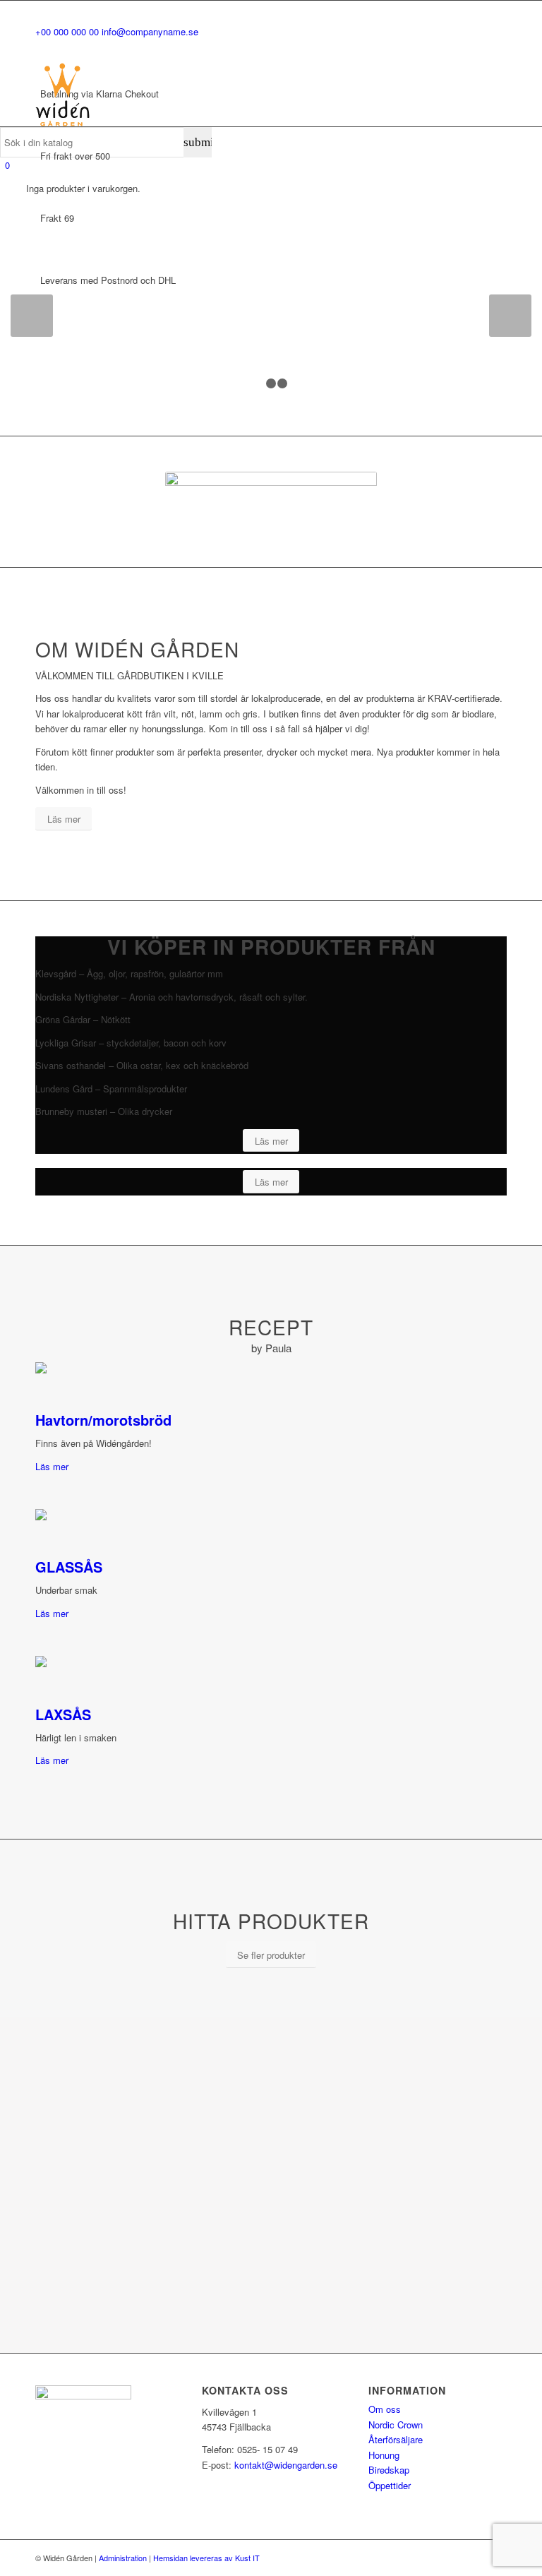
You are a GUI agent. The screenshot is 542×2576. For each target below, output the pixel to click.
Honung (384, 2455)
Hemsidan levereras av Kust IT (206, 2558)
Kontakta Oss (79, 313)
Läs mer (52, 1466)
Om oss (385, 2409)
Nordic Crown (396, 2425)
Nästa (510, 316)
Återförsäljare (396, 2439)
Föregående (32, 316)
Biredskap (389, 2470)
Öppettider (390, 2485)
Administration (123, 2558)
